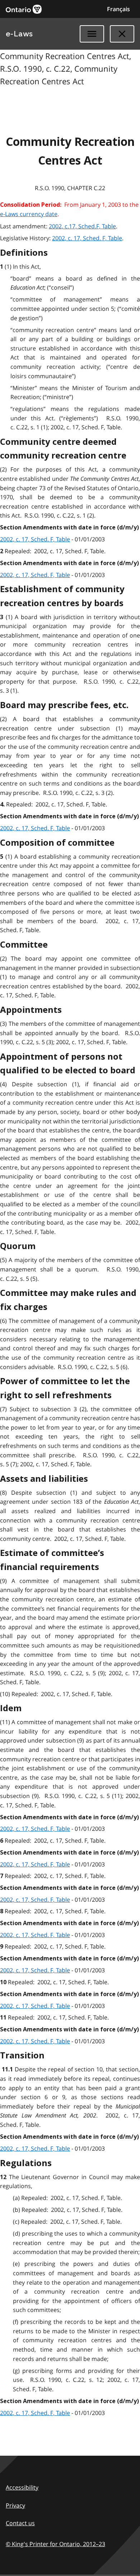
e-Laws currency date (29, 214)
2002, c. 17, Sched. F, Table (87, 238)
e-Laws (19, 34)
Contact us (20, 2523)
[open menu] (92, 34)
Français (118, 9)
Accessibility (22, 2487)
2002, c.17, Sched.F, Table (82, 226)
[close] (122, 34)
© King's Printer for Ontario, (55, 2544)
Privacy (15, 2505)
